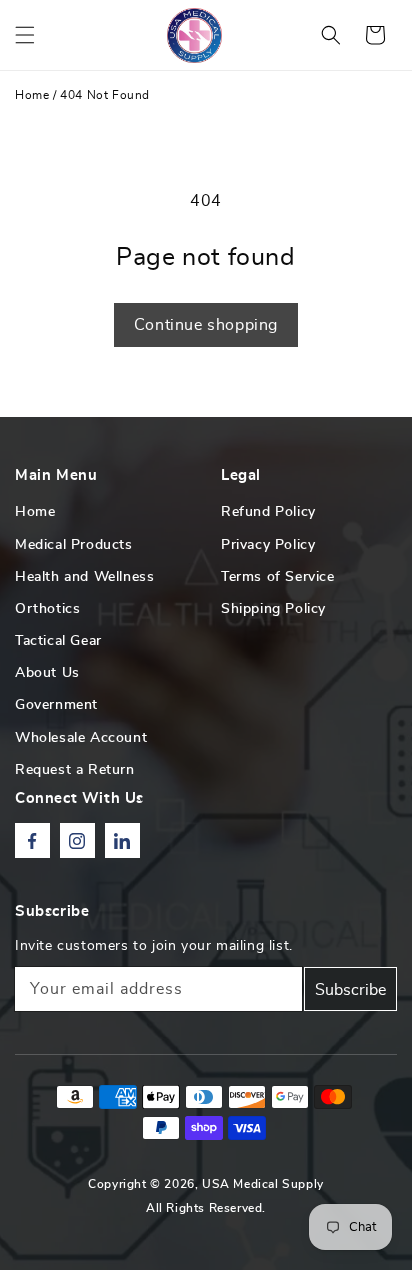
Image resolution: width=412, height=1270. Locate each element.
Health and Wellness (84, 577)
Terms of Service (278, 577)
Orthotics (47, 609)
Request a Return (75, 770)
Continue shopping (206, 325)
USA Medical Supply (263, 1184)
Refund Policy (268, 512)
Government (56, 705)
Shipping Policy (273, 609)
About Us (47, 673)
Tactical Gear (58, 641)
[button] (25, 35)
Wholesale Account (81, 738)
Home (32, 95)
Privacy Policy (268, 545)
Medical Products (74, 545)
